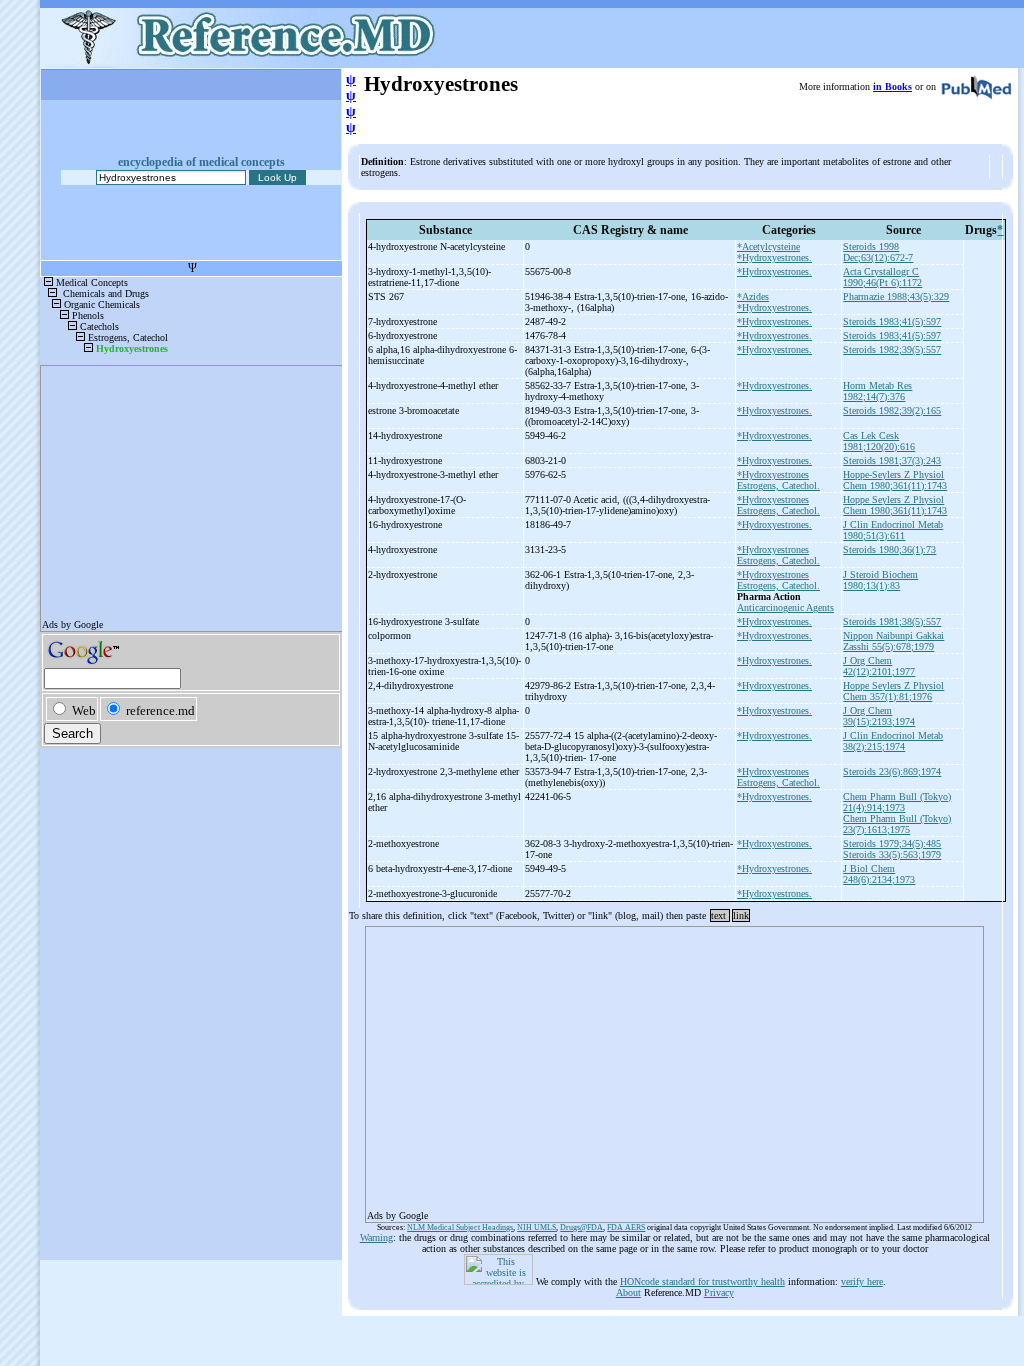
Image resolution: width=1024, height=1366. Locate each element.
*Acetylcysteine (768, 246)
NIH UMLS (536, 1227)
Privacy (719, 1292)
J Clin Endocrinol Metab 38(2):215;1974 (893, 741)
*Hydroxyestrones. (774, 257)
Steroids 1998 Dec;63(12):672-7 (878, 252)
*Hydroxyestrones (773, 474)
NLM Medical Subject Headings (460, 1227)
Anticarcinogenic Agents (785, 607)
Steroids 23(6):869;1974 (892, 771)
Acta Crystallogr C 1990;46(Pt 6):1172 (882, 277)
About (628, 1292)
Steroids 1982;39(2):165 (892, 410)
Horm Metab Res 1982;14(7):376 (877, 391)
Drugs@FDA (581, 1227)
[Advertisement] (674, 1068)
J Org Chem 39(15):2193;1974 (879, 716)
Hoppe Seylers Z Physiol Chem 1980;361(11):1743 (895, 505)
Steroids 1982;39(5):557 (892, 349)
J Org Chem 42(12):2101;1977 (879, 666)
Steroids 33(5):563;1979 (892, 854)
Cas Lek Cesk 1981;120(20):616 (879, 441)
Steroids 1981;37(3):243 (892, 460)
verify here (862, 1281)
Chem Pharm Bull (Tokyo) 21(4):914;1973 (897, 802)
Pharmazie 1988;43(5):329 (896, 296)
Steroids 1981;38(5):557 (892, 621)
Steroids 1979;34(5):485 (892, 843)
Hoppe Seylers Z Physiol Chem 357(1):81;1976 (893, 691)
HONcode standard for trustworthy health (702, 1281)
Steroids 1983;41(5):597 (892, 321)
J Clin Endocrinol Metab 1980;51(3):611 (893, 530)
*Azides (753, 296)
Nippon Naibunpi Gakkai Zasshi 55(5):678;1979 (893, 641)
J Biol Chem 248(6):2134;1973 (879, 874)
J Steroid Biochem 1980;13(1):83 (880, 580)
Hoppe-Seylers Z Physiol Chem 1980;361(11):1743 (895, 480)
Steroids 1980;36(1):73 (889, 549)
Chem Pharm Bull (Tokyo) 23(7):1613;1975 (897, 824)
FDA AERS (626, 1227)
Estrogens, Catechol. (778, 485)
